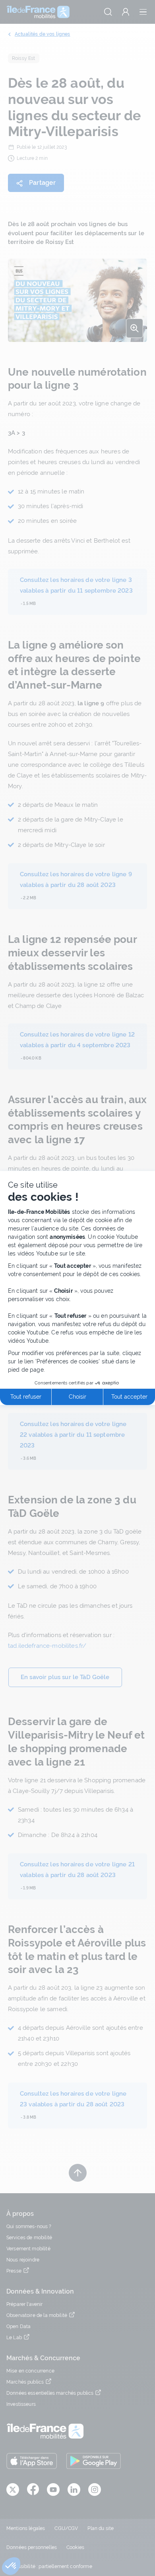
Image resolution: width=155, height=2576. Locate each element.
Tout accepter (129, 1397)
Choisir (77, 1397)
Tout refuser (26, 1397)
